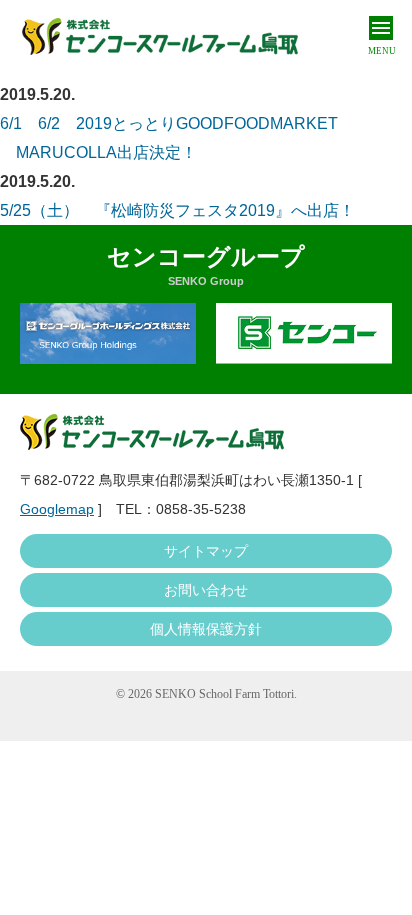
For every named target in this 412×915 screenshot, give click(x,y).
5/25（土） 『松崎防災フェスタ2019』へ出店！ (177, 210)
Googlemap (57, 509)
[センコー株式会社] (304, 334)
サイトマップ (206, 551)
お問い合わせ (206, 590)
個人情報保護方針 (206, 629)
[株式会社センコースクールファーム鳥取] (160, 36)
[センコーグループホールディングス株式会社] (108, 334)
